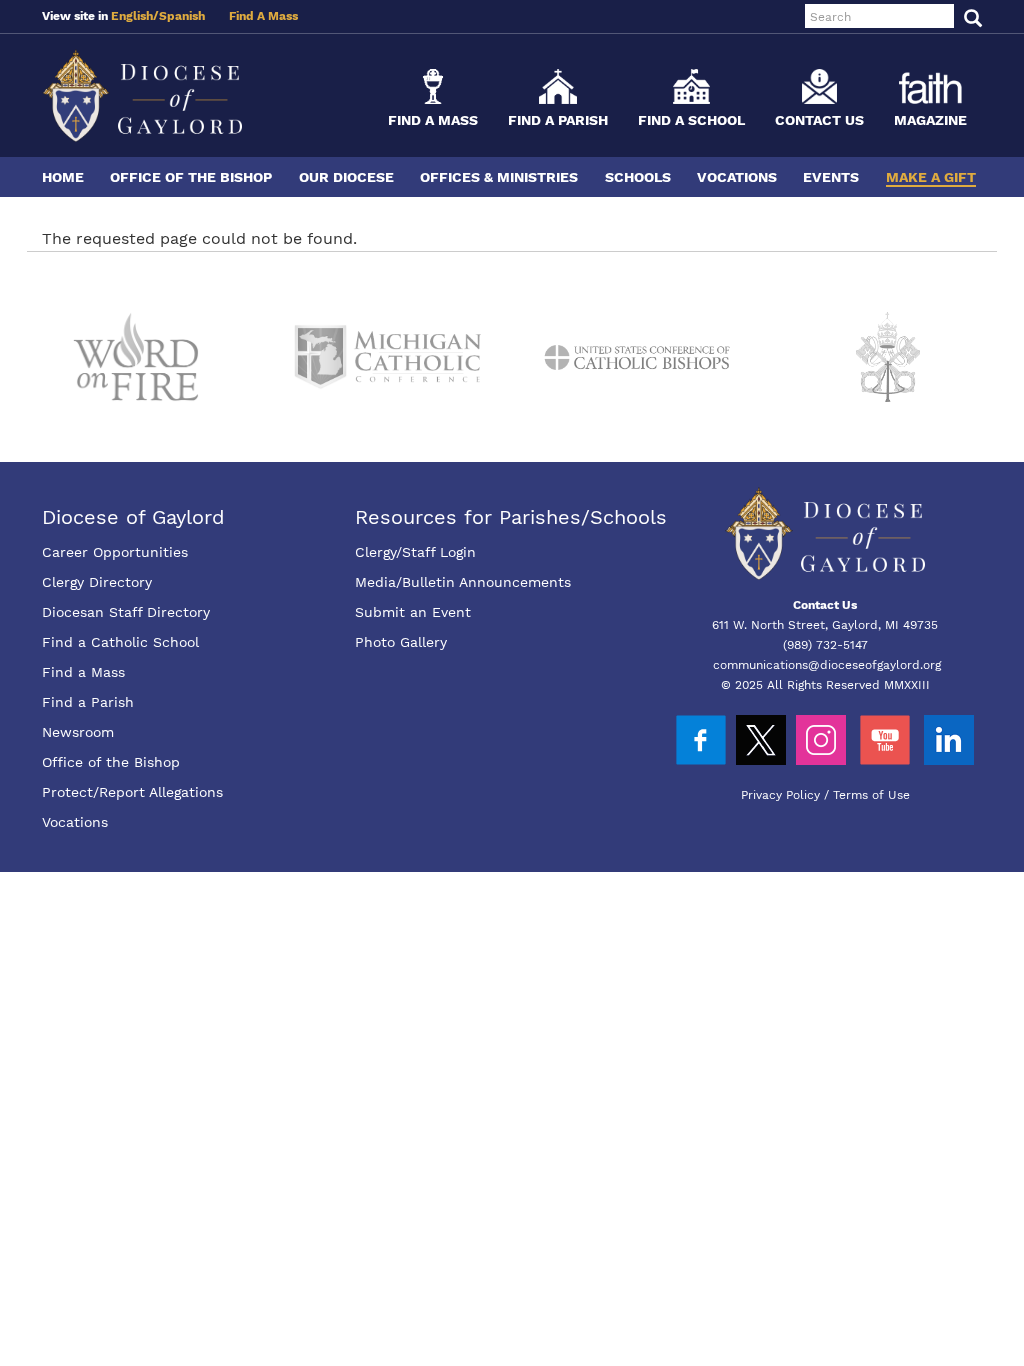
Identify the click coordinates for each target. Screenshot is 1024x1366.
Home (63, 177)
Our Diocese (346, 177)
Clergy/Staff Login (415, 552)
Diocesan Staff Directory (126, 612)
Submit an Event (413, 612)
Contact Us (819, 120)
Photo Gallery (401, 642)
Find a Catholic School (120, 642)
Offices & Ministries (499, 177)
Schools (638, 177)
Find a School (691, 120)
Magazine (930, 120)
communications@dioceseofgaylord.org (827, 665)
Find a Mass (433, 120)
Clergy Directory (97, 582)
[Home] (142, 95)
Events (831, 177)
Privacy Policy (780, 795)
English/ (135, 16)
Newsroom (78, 732)
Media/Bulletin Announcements (463, 582)
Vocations (737, 177)
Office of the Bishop (191, 177)
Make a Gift (931, 177)
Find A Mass (263, 16)
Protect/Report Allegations (132, 792)
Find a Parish (558, 120)
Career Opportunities (115, 552)
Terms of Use (871, 795)
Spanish (182, 16)
